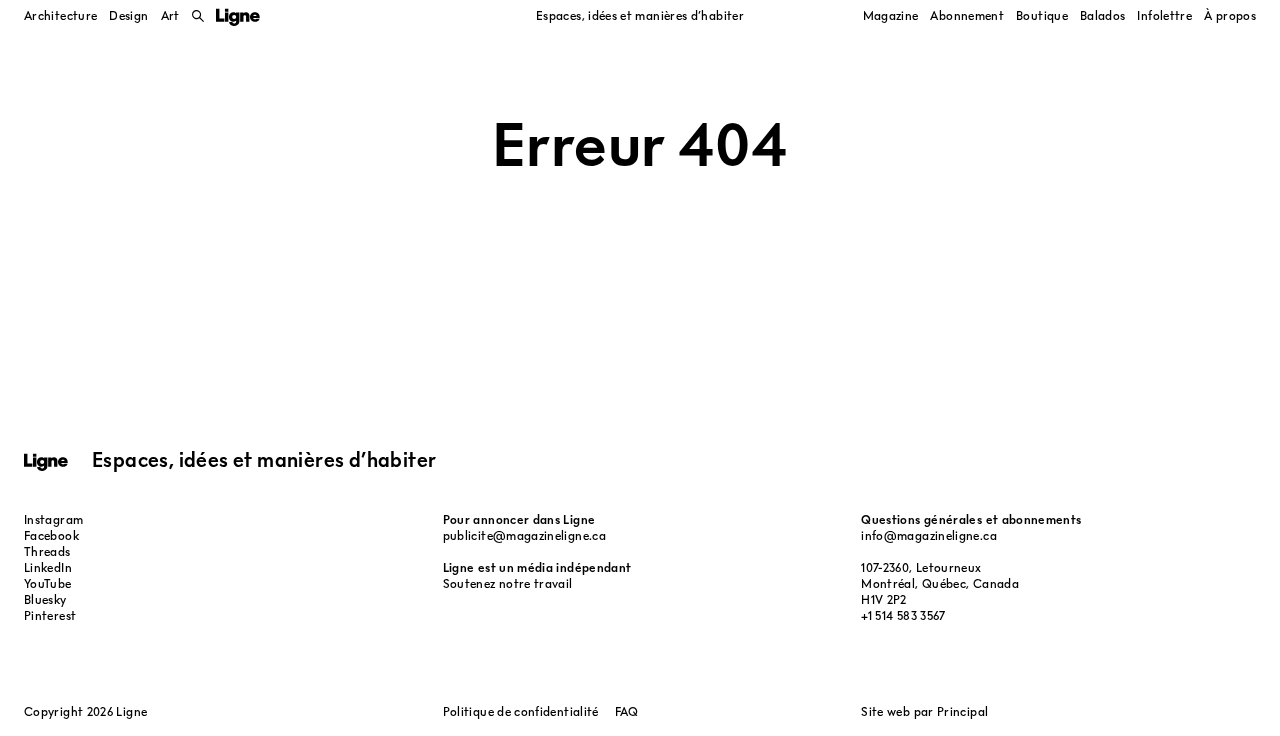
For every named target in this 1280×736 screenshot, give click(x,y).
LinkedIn (48, 567)
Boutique (1042, 15)
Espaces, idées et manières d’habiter (640, 15)
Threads (47, 551)
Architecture (60, 15)
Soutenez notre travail (508, 583)
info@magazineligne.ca (929, 535)
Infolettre (1164, 15)
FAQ (627, 711)
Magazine (891, 15)
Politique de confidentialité (521, 711)
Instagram (53, 519)
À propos (1230, 15)
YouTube (48, 583)
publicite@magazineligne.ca (524, 535)
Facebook (51, 535)
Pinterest (50, 615)
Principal (962, 711)
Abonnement (967, 15)
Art (170, 15)
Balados (1103, 15)
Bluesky (45, 599)
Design (128, 15)
